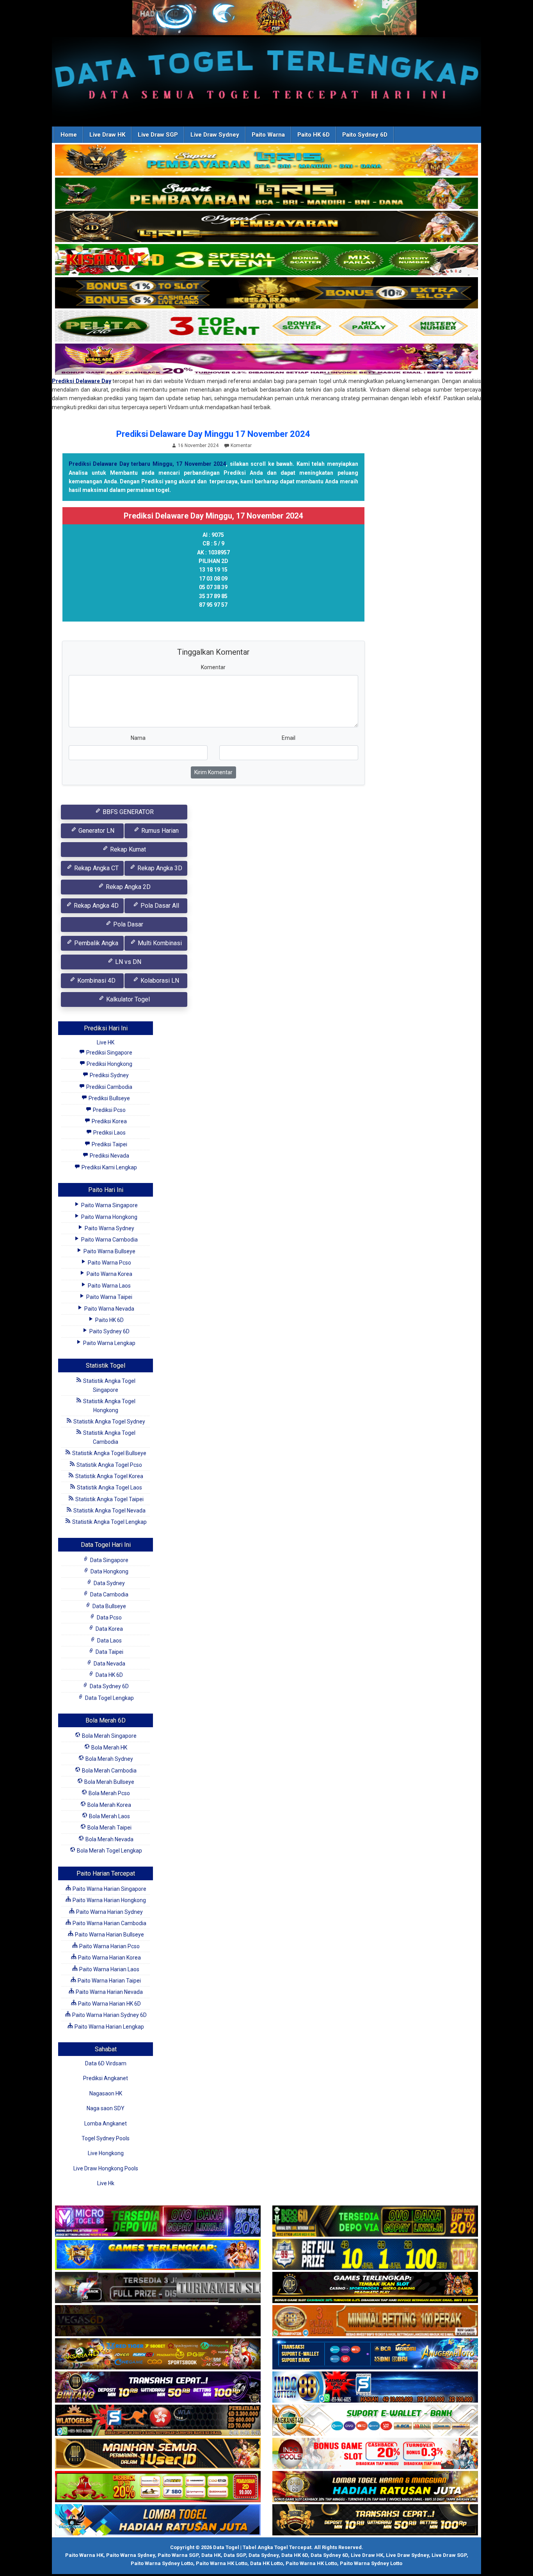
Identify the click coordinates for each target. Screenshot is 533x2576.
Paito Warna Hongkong (109, 1217)
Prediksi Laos (109, 1133)
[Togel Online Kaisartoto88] (158, 2487)
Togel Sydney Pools (106, 2138)
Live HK (106, 1042)
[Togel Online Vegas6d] (158, 2321)
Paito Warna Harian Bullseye (109, 1935)
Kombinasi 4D (96, 981)
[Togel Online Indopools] (375, 2454)
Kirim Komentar (213, 772)
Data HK (211, 2555)
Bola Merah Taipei (109, 1828)
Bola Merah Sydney (109, 1759)
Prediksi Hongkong (109, 1064)
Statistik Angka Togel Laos (109, 1488)
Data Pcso (109, 1618)
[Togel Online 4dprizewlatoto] (158, 2454)
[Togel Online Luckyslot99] (375, 2255)
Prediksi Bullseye (109, 1098)
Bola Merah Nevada (109, 1839)
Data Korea (109, 1629)
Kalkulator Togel (127, 999)
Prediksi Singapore (109, 1053)
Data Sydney (109, 1583)
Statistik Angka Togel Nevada (109, 1511)
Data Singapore (109, 1560)
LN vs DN (127, 962)
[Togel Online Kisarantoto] (266, 293)
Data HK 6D (109, 1675)
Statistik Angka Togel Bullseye (109, 1453)
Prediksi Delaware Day (82, 381)
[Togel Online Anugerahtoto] (375, 2354)
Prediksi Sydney (109, 1075)
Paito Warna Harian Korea (109, 1958)
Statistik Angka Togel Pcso (109, 1465)
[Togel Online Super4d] (266, 227)
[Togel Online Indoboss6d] (375, 2221)
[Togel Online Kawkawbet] (158, 2288)
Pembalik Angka (95, 943)
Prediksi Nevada (109, 1156)
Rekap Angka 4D (95, 906)
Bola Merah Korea (109, 1805)
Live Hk (106, 2183)
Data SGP (235, 2555)
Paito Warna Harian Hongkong (109, 1900)
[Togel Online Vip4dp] (375, 2288)
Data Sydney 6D (109, 1686)
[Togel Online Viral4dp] (266, 360)
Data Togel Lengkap (109, 1698)
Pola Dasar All (159, 906)
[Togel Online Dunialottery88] (375, 2321)
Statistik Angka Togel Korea (109, 1476)
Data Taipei (109, 1652)
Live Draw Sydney (215, 135)
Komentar (241, 445)
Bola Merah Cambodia (109, 1771)
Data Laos (109, 1641)
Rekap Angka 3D (159, 868)
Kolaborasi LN (159, 981)
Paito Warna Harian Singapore (109, 1889)
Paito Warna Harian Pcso (109, 1946)
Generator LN (96, 831)
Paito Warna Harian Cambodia (109, 1923)
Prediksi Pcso (109, 1110)
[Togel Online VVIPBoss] (266, 160)
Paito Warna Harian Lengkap (109, 2027)
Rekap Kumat (127, 849)
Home (69, 135)
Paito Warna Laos (109, 1286)
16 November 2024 (198, 445)
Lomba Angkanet (106, 2124)
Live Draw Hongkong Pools (106, 2168)
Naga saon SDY (106, 2108)
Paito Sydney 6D (365, 135)
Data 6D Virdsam (106, 2063)
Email (289, 738)
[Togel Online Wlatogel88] (158, 2421)
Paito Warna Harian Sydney (109, 1912)
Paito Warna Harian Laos (109, 1969)
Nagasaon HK (106, 2093)
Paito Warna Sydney (109, 1228)
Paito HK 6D (314, 135)
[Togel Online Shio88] (375, 2487)
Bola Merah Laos (109, 1816)
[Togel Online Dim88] (266, 194)
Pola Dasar (127, 924)
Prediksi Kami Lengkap (109, 1167)
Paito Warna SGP (178, 2555)
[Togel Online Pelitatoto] (266, 326)
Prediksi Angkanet (106, 2078)
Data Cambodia (109, 1594)
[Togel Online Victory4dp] (158, 2255)
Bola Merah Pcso (109, 1793)
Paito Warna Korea (109, 1274)
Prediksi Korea (109, 1121)
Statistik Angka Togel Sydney (109, 1422)
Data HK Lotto (266, 2563)
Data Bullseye (109, 1606)
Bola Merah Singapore (109, 1736)
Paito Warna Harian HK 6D (109, 2004)
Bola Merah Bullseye (109, 1782)
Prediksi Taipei (109, 1144)
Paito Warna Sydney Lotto (162, 2563)
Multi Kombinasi (159, 943)
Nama (138, 738)
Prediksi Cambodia (109, 1087)
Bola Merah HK (109, 1748)
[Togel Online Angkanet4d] (375, 2421)
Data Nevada (109, 1664)
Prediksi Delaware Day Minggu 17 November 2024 (213, 434)
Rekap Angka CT (96, 868)
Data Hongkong (109, 1571)
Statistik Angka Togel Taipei (109, 1499)
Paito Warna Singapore (109, 1205)
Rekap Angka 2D (127, 887)
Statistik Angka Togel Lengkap (109, 1522)
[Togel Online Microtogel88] (158, 2221)
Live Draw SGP (158, 135)
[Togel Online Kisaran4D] (266, 260)
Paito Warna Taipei (109, 1297)
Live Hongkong (106, 2153)
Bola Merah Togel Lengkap (109, 1851)
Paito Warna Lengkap (109, 1343)
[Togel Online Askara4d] (158, 2354)
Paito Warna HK (84, 2555)
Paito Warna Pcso (109, 1263)
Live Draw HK (107, 135)
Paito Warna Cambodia (109, 1240)
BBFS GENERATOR (127, 812)
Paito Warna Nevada (109, 1309)
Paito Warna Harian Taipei (109, 1981)
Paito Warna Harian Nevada (109, 1992)
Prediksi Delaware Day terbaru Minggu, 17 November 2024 (147, 464)
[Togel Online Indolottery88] (375, 2387)
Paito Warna (268, 135)
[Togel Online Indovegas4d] (375, 2520)
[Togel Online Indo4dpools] (158, 2520)
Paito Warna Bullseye (109, 1251)
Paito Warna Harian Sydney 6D (109, 2015)
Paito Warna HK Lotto (222, 2563)
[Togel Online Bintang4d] (158, 2387)
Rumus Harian (159, 831)
